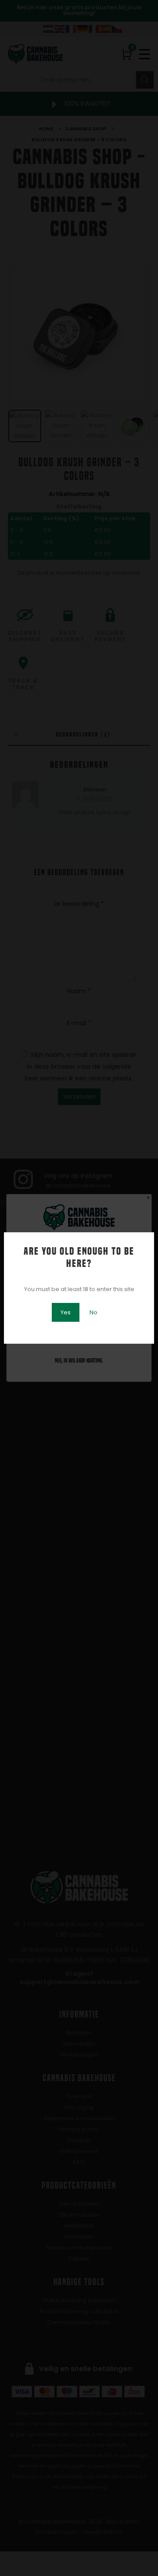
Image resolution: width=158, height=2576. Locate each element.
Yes (66, 1312)
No (93, 1312)
